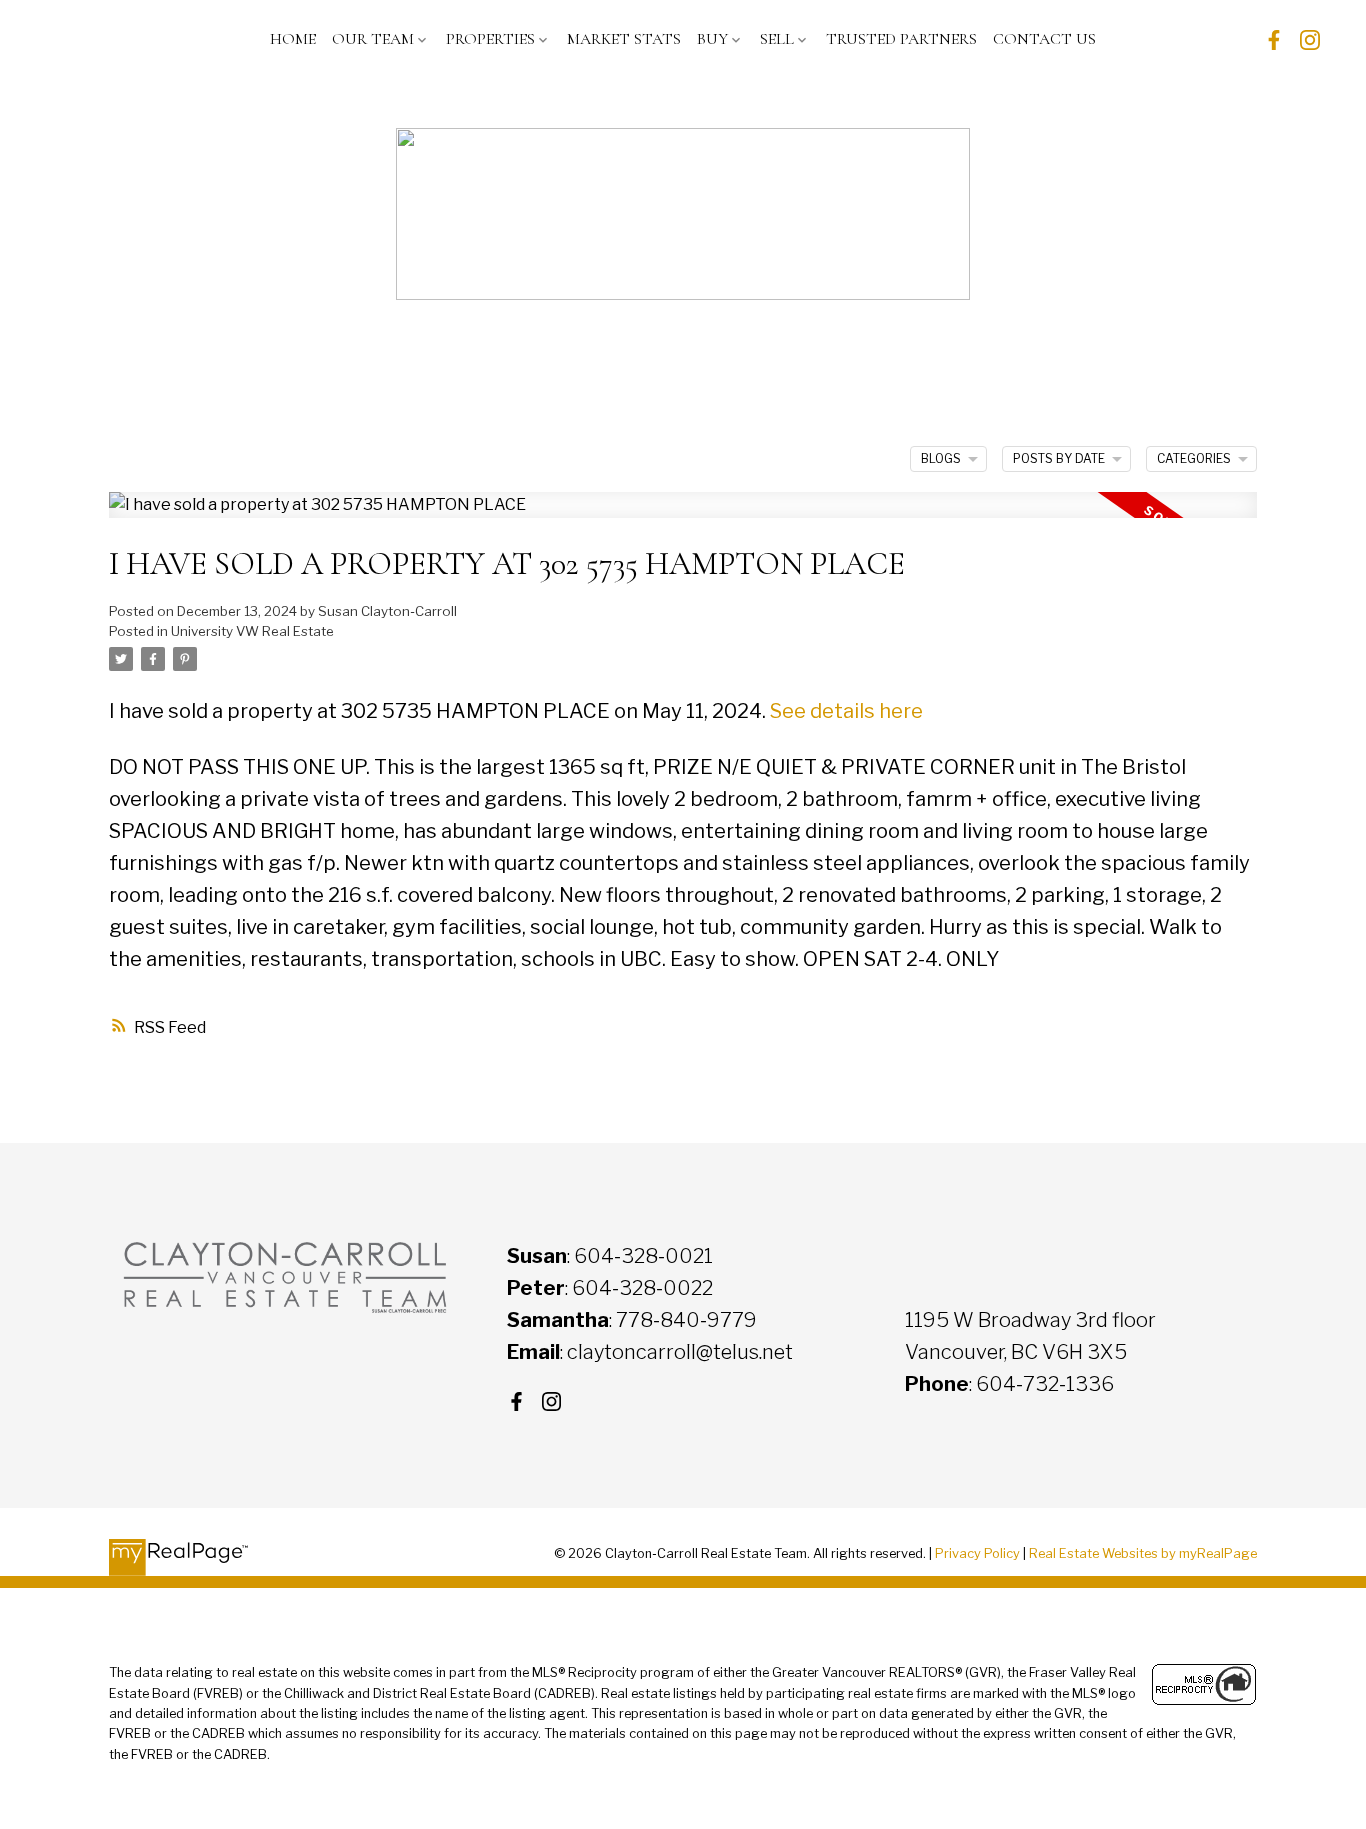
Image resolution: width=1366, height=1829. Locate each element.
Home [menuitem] (293, 39)
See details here (846, 711)
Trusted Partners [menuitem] (901, 39)
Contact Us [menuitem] (1044, 39)
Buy (712, 39)
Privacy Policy (977, 1553)
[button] (1274, 40)
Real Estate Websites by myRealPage (1143, 1553)
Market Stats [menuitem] (624, 39)
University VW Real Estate (252, 631)
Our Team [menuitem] (373, 39)
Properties (490, 39)
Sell (777, 39)
